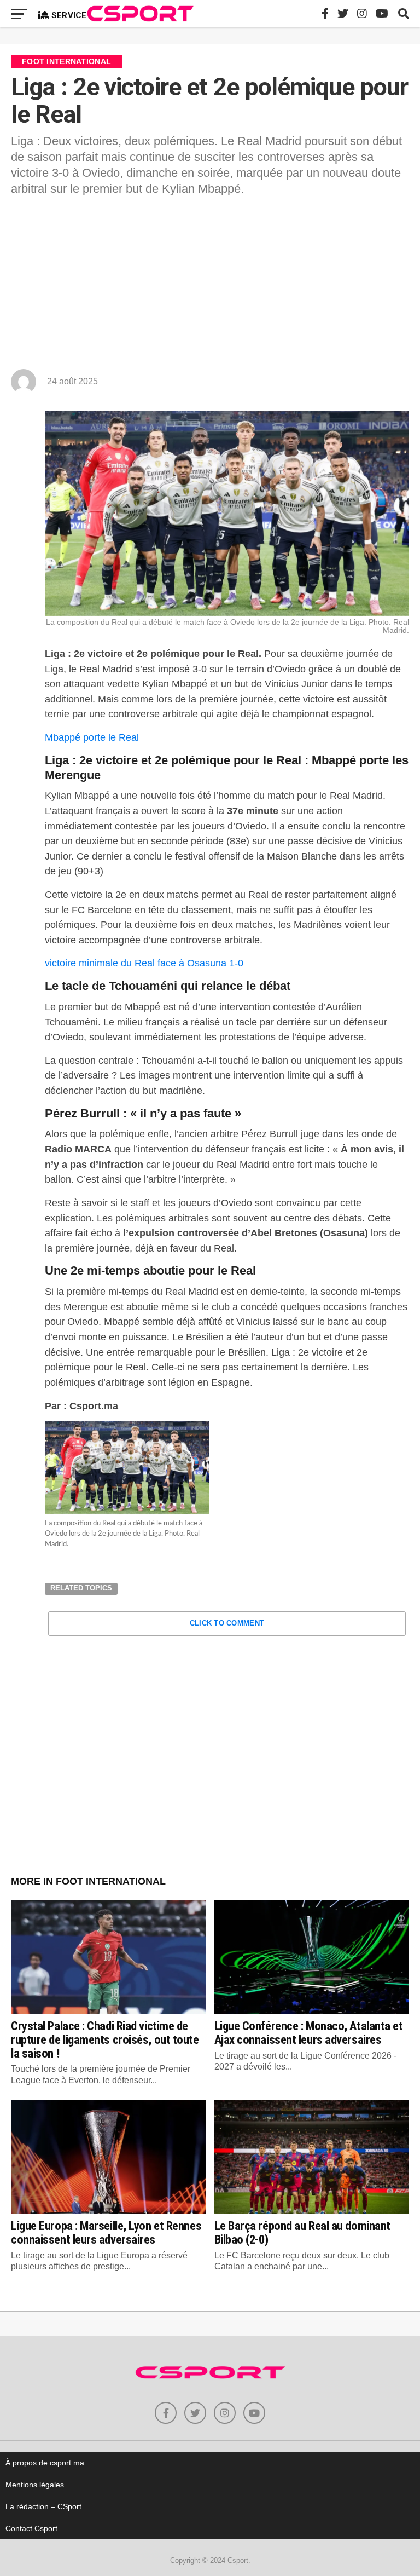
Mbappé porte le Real (92, 737)
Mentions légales (35, 2485)
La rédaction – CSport (43, 2506)
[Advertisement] (210, 287)
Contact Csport (31, 2528)
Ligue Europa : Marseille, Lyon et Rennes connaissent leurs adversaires (106, 2232)
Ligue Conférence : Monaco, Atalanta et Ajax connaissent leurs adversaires (309, 2033)
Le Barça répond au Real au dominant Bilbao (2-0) (302, 2232)
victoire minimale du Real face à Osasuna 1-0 (144, 963)
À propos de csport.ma (45, 2463)
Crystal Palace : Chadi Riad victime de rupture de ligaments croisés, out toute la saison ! (105, 2039)
